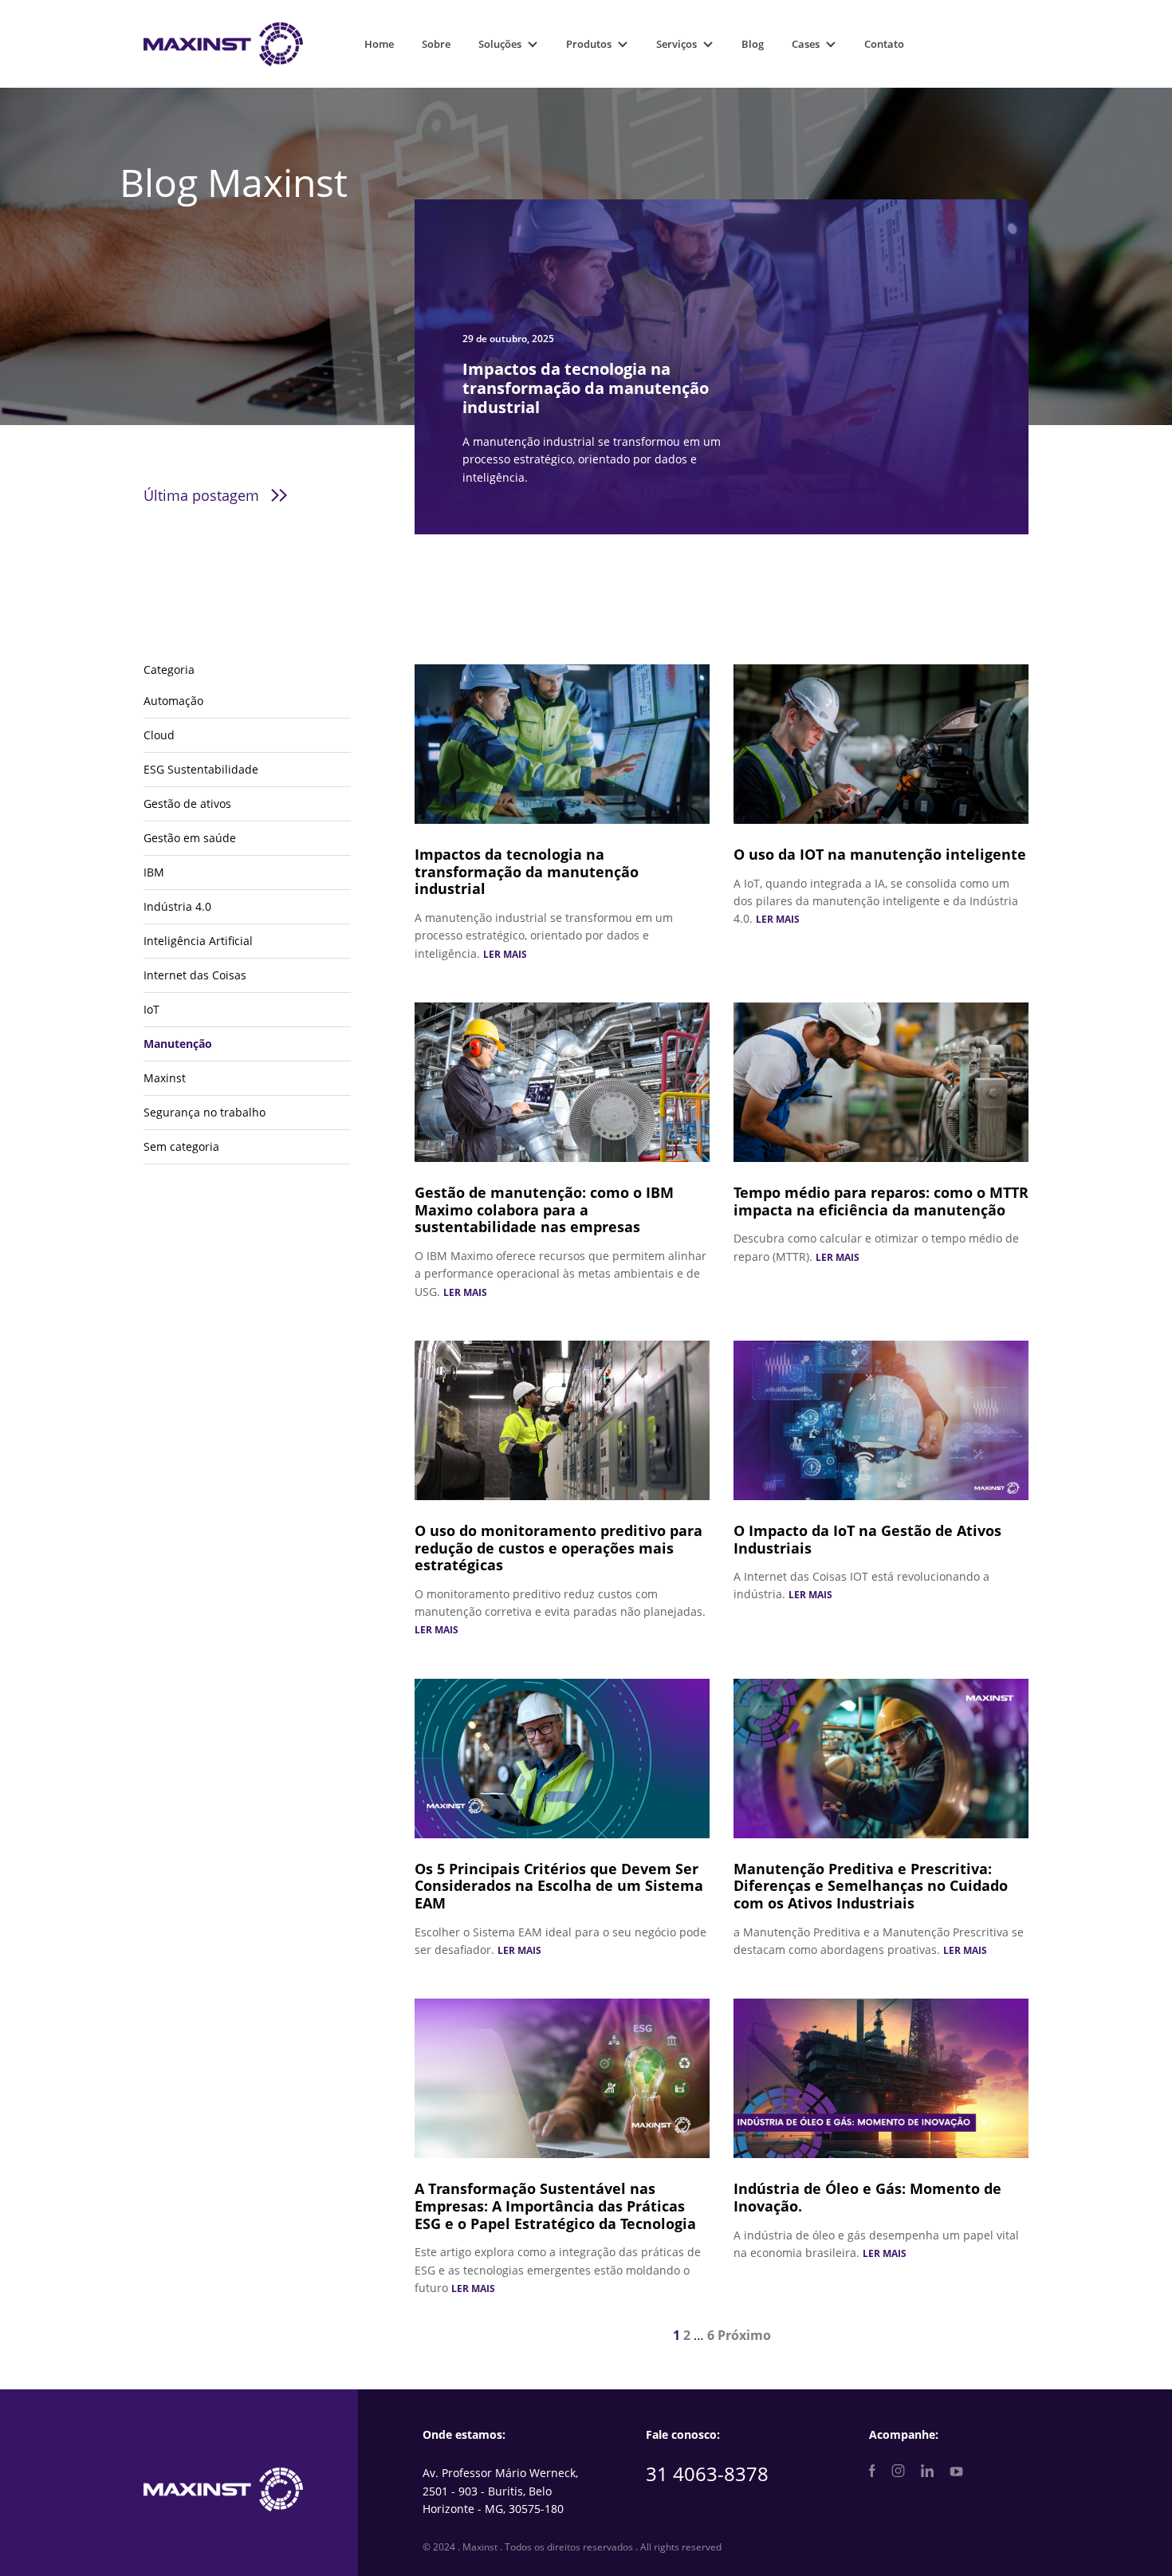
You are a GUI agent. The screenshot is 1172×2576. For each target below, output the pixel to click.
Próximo (744, 2335)
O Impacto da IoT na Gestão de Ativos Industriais (867, 1539)
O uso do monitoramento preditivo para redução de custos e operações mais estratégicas (558, 1548)
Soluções (500, 44)
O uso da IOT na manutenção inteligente (880, 854)
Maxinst (165, 1078)
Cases (806, 44)
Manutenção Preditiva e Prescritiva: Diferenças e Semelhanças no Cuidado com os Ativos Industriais (871, 1886)
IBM (154, 872)
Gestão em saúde (190, 838)
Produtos (589, 44)
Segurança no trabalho (205, 1112)
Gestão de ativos (187, 804)
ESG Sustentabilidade (201, 769)
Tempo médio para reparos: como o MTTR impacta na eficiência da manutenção (881, 1201)
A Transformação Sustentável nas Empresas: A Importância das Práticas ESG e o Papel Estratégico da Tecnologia (555, 2206)
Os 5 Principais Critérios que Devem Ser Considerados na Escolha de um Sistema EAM (559, 1886)
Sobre (436, 44)
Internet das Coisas (195, 975)
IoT (151, 1009)
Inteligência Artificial (198, 941)
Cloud (159, 735)
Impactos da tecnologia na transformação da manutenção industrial (527, 871)
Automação (173, 701)
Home (379, 44)
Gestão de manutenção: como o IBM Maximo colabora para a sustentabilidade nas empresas (544, 1209)
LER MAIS (505, 954)
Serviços (676, 44)
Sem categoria (181, 1146)
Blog (753, 44)
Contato (884, 44)
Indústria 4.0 (177, 906)
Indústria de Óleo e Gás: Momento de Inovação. (867, 2197)
